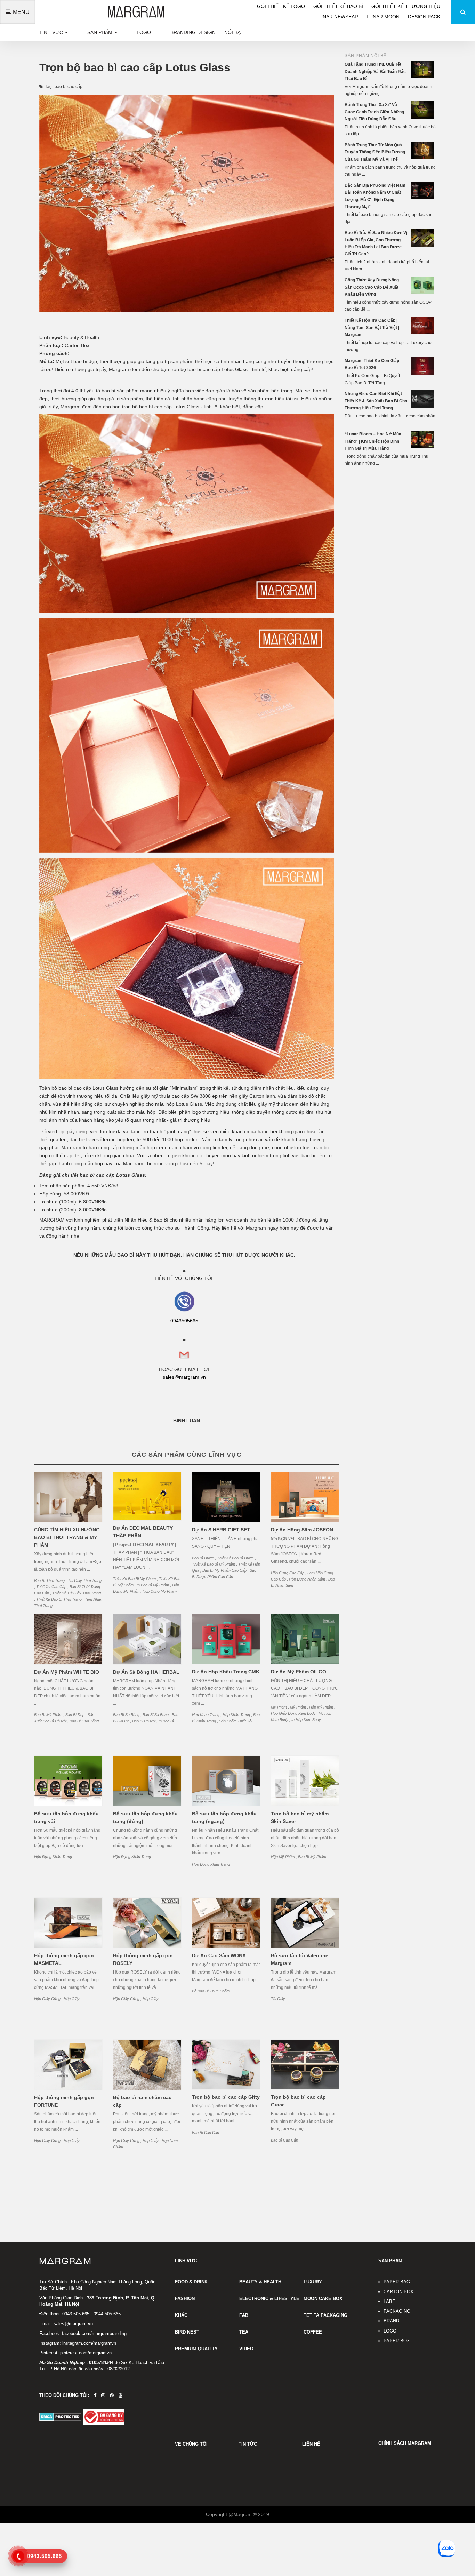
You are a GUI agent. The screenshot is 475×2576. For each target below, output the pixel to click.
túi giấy (278, 1999)
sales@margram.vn (184, 1377)
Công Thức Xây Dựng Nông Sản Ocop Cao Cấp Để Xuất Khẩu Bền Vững (372, 287)
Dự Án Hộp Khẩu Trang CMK (226, 1672)
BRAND (391, 2321)
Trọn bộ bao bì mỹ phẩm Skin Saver (300, 1817)
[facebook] (95, 2395)
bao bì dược (203, 1558)
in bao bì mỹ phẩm (153, 1585)
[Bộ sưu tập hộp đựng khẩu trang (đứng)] (147, 1781)
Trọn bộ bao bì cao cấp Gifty (226, 2097)
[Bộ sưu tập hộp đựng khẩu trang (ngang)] (226, 1781)
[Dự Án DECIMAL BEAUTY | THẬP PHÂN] (147, 1496)
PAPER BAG (397, 2282)
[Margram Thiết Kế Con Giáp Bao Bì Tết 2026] (423, 366)
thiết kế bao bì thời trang (59, 1599)
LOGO (390, 2331)
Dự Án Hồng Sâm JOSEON (302, 1530)
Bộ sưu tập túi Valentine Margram (300, 1959)
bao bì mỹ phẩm (49, 1715)
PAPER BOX (397, 2341)
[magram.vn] (102, 2261)
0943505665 (184, 1321)
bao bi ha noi (144, 1721)
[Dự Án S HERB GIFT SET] (226, 1497)
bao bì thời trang (50, 1581)
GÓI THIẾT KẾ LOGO (282, 6)
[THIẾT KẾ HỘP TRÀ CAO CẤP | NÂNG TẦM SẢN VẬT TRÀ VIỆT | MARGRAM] (423, 325)
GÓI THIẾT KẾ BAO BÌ (339, 6)
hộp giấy (72, 1999)
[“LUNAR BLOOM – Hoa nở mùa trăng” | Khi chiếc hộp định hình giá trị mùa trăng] (423, 439)
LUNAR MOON (384, 17)
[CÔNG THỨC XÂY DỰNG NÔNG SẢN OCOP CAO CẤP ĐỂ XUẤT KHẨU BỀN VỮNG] (423, 285)
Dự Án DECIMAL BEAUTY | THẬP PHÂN (144, 1532)
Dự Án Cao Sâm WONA (219, 1955)
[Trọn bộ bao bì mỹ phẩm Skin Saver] (305, 1781)
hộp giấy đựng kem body (294, 1713)
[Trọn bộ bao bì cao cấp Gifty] (226, 2065)
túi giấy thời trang (85, 1581)
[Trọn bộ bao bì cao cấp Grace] (305, 2065)
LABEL (391, 2301)
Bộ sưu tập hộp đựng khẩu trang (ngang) (224, 1817)
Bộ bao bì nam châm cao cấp (142, 2101)
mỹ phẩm (299, 1707)
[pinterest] (112, 2395)
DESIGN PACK (424, 17)
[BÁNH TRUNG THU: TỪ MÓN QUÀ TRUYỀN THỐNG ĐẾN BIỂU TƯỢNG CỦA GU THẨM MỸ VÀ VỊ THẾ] (423, 150)
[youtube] (120, 2395)
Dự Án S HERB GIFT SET (221, 1530)
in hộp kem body (306, 1720)
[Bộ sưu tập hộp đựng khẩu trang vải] (68, 1781)
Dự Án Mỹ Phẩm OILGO (299, 1672)
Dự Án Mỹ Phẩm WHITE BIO (67, 1672)
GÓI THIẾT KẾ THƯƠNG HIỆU (406, 6)
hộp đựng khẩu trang (53, 1857)
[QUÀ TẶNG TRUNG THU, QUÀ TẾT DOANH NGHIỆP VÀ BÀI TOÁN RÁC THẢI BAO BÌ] (423, 69)
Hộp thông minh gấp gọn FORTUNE (64, 2101)
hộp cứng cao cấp (288, 1573)
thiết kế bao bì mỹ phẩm (214, 1564)
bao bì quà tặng (84, 1721)
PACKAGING (397, 2311)
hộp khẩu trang (237, 1715)
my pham (279, 1707)
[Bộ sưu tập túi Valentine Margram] (305, 1923)
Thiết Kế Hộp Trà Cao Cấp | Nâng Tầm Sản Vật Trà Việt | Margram (372, 327)
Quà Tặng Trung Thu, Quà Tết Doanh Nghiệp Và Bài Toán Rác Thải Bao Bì (375, 71)
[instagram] (103, 2395)
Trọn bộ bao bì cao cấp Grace (298, 2101)
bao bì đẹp (75, 1715)
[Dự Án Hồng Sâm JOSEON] (305, 1497)
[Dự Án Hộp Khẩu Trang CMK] (226, 1639)
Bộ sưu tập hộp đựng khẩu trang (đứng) (145, 1817)
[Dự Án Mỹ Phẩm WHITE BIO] (68, 1639)
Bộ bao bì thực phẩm (211, 1991)
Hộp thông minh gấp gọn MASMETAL (64, 1959)
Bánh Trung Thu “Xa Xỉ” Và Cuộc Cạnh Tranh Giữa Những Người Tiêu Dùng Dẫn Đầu (374, 112)
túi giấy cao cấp (52, 1587)
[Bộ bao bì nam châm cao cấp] (147, 2065)
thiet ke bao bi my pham (135, 1579)
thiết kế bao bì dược (236, 1558)
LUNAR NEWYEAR (338, 17)
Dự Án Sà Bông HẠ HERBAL (146, 1672)
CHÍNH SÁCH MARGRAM (405, 2443)
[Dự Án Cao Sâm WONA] (226, 1923)
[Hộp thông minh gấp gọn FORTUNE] (68, 2065)
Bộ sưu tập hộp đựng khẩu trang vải (66, 1817)
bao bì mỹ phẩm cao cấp (225, 1570)
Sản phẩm (100, 32)
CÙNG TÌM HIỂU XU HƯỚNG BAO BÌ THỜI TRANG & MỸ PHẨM (67, 1537)
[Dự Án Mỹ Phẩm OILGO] (305, 1639)
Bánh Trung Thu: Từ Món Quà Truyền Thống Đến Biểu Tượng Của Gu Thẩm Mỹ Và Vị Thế (375, 152)
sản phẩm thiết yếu (236, 1721)
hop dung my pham (160, 1591)
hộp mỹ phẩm (322, 1707)
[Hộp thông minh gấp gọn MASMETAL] (68, 1923)
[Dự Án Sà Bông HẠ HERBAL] (147, 1639)
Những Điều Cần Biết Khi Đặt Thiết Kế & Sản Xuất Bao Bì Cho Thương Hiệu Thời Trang (376, 401)
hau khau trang (206, 1715)
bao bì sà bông (127, 1715)
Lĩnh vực (52, 32)
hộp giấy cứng (48, 1999)
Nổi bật (234, 32)
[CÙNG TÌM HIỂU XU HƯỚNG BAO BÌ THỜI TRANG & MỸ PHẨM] (68, 1497)
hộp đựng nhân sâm (308, 1579)
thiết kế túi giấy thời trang (77, 1593)
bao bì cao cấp (69, 87)
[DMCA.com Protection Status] (61, 2417)
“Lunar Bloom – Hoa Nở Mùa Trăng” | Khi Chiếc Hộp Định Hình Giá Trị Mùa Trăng (373, 441)
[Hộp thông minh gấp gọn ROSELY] (147, 1923)
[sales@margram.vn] (184, 1301)
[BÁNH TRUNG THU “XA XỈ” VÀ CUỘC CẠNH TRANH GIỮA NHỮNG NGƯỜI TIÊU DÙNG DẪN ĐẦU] (423, 110)
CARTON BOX (398, 2292)
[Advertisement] (390, 580)
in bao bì (166, 1721)
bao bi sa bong (156, 1715)
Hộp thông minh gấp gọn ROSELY (143, 1959)
